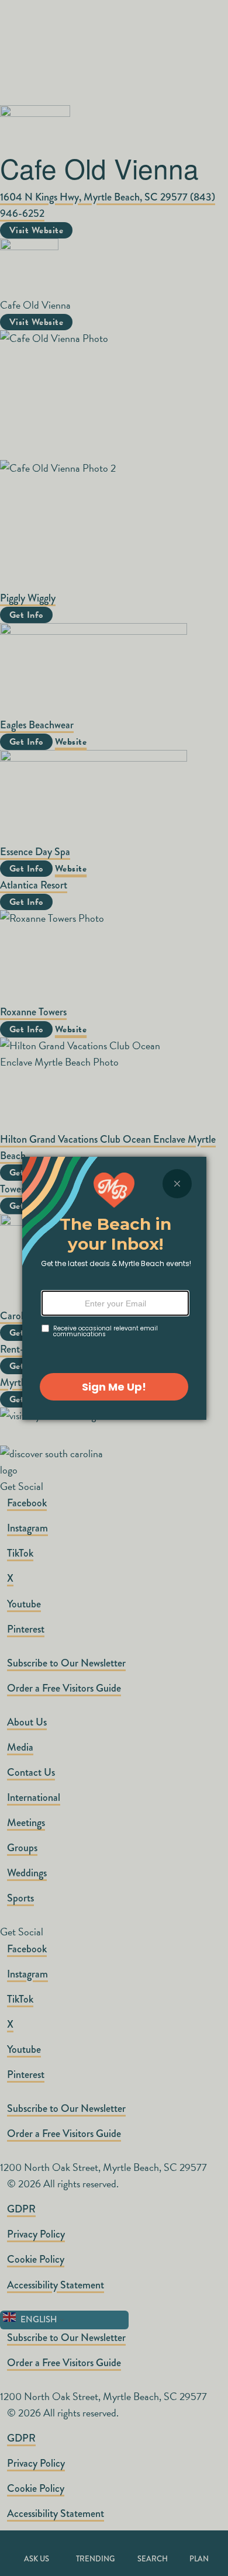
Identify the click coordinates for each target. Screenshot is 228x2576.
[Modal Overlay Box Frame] (114, 1288)
